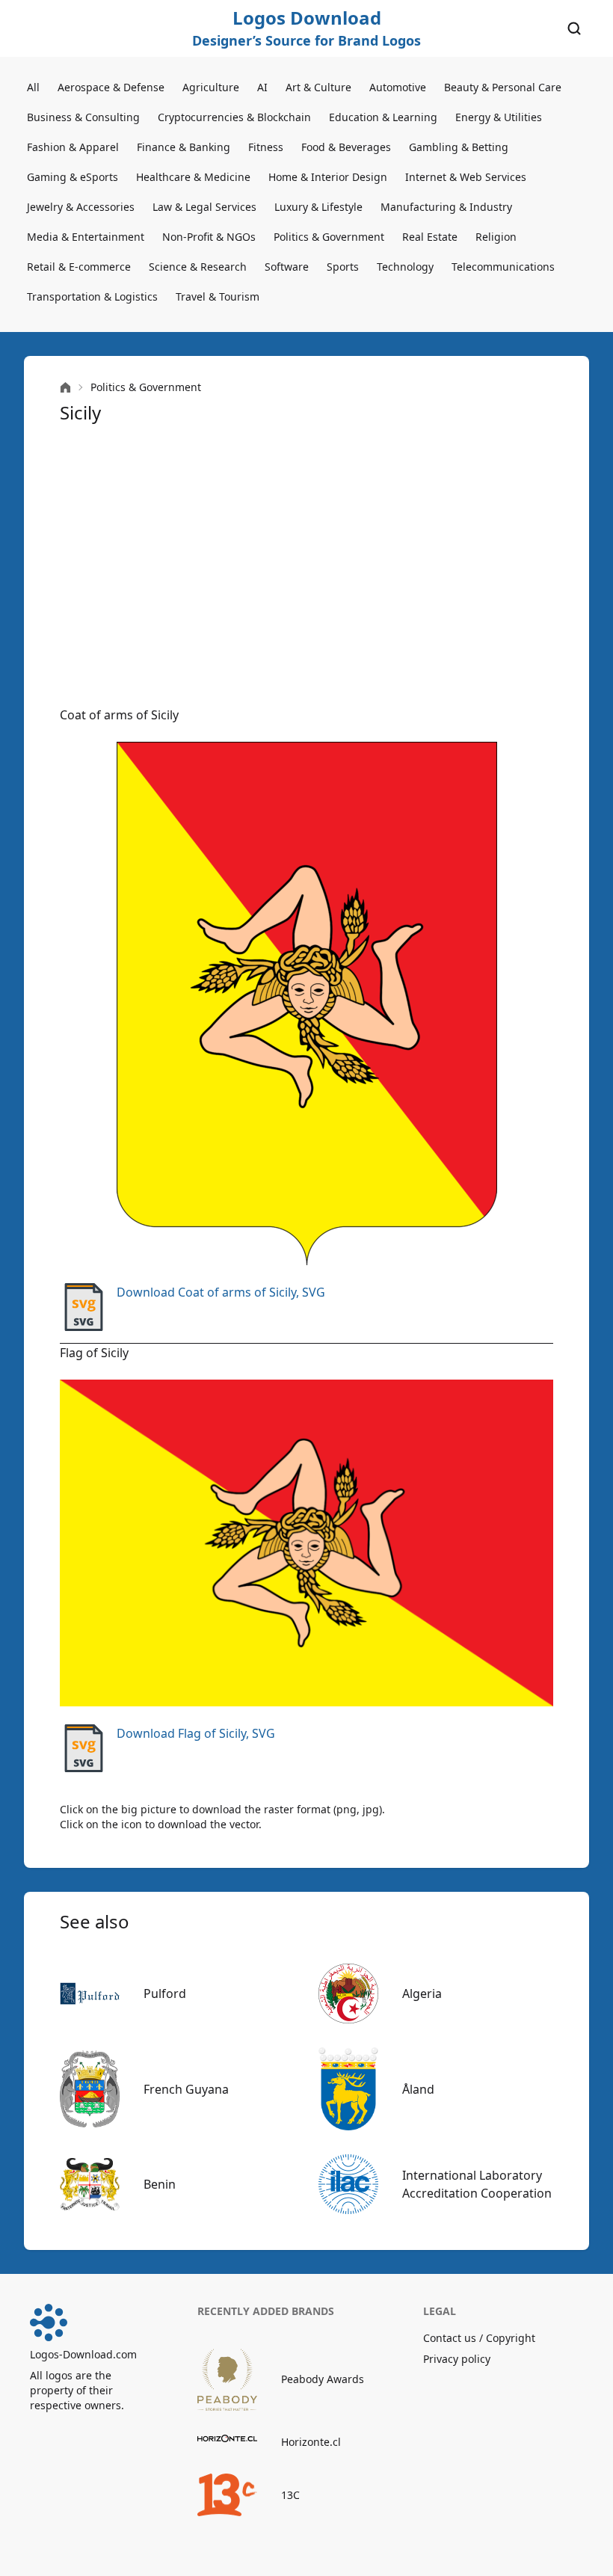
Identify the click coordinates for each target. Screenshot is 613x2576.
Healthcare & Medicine (193, 177)
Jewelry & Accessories (81, 207)
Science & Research (198, 267)
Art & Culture (318, 87)
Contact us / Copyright (479, 2338)
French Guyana (186, 2089)
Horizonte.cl (311, 2442)
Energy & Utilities (499, 117)
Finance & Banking (184, 147)
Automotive (398, 87)
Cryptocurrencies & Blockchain (234, 117)
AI (262, 87)
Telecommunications (503, 267)
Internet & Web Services (466, 177)
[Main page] (65, 388)
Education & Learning (383, 117)
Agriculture (211, 87)
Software (287, 267)
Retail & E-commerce (79, 267)
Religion (496, 237)
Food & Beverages (346, 147)
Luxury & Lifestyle (318, 207)
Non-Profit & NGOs (209, 237)
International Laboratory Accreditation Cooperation (477, 2184)
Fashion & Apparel (73, 147)
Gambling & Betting (459, 147)
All (33, 87)
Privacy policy (457, 2359)
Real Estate (430, 237)
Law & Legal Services (204, 207)
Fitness (266, 147)
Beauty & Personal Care (503, 87)
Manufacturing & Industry (446, 207)
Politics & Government (329, 237)
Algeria (422, 1994)
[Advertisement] (306, 565)
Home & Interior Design (328, 177)
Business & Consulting (83, 117)
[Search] (574, 28)
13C (290, 2495)
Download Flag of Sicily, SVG (196, 1733)
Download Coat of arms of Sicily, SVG (221, 1292)
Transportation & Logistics (92, 296)
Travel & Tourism (218, 296)
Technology (405, 267)
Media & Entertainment (86, 237)
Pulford (165, 1994)
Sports (343, 267)
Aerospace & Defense (111, 87)
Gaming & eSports (73, 177)
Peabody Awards (323, 2379)
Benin (160, 2184)
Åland (418, 2089)
